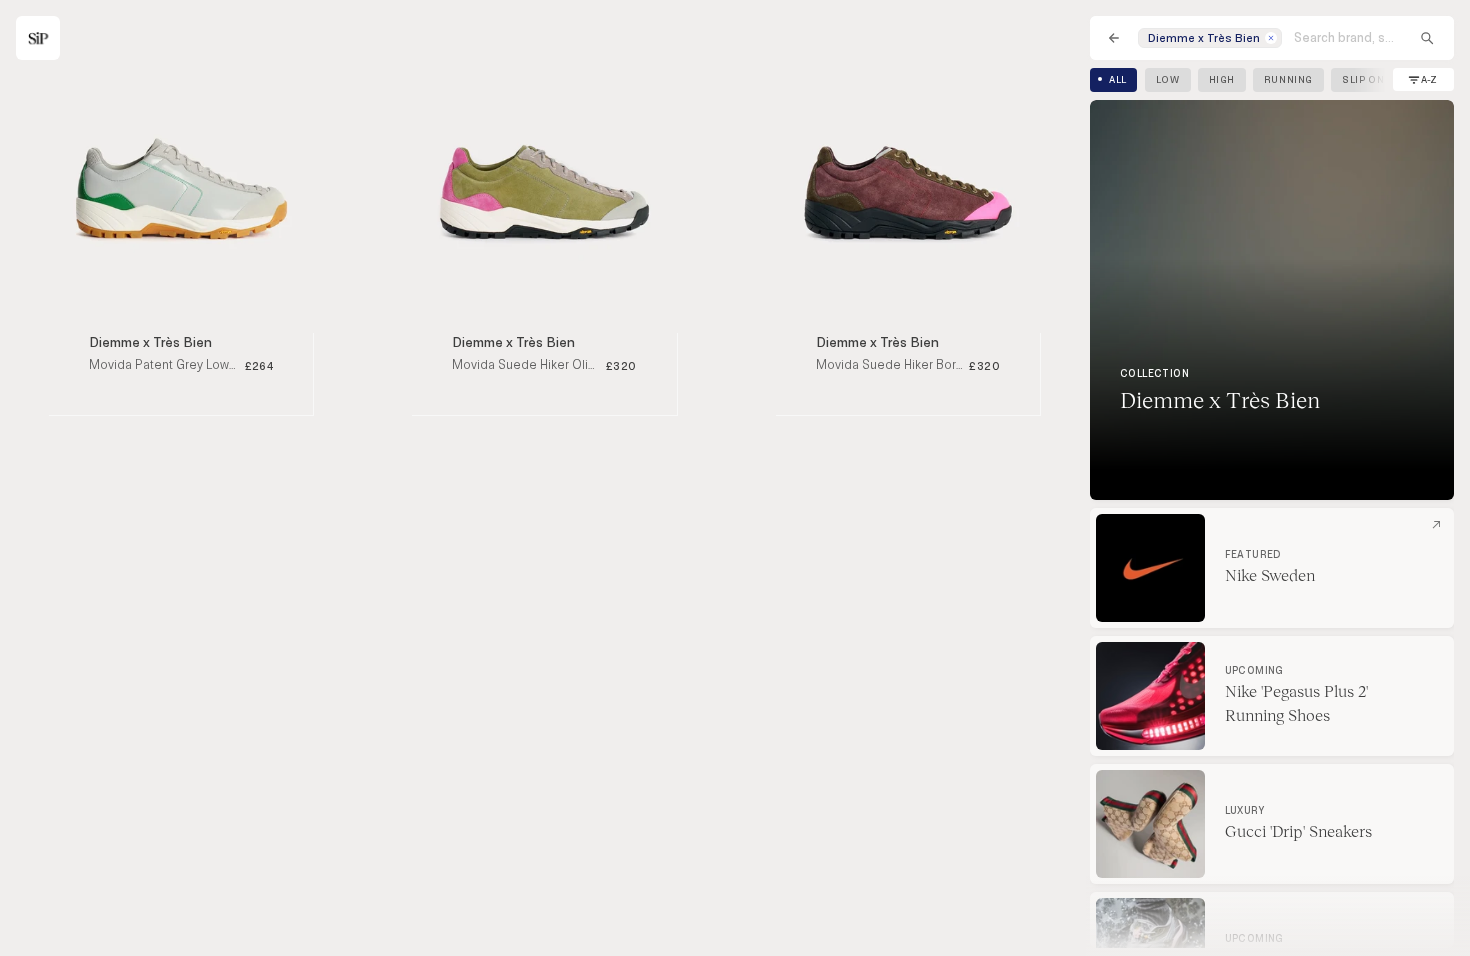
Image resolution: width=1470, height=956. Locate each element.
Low (1168, 80)
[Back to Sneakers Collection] (1114, 38)
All (1118, 80)
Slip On (1363, 80)
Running (1288, 80)
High (1222, 80)
